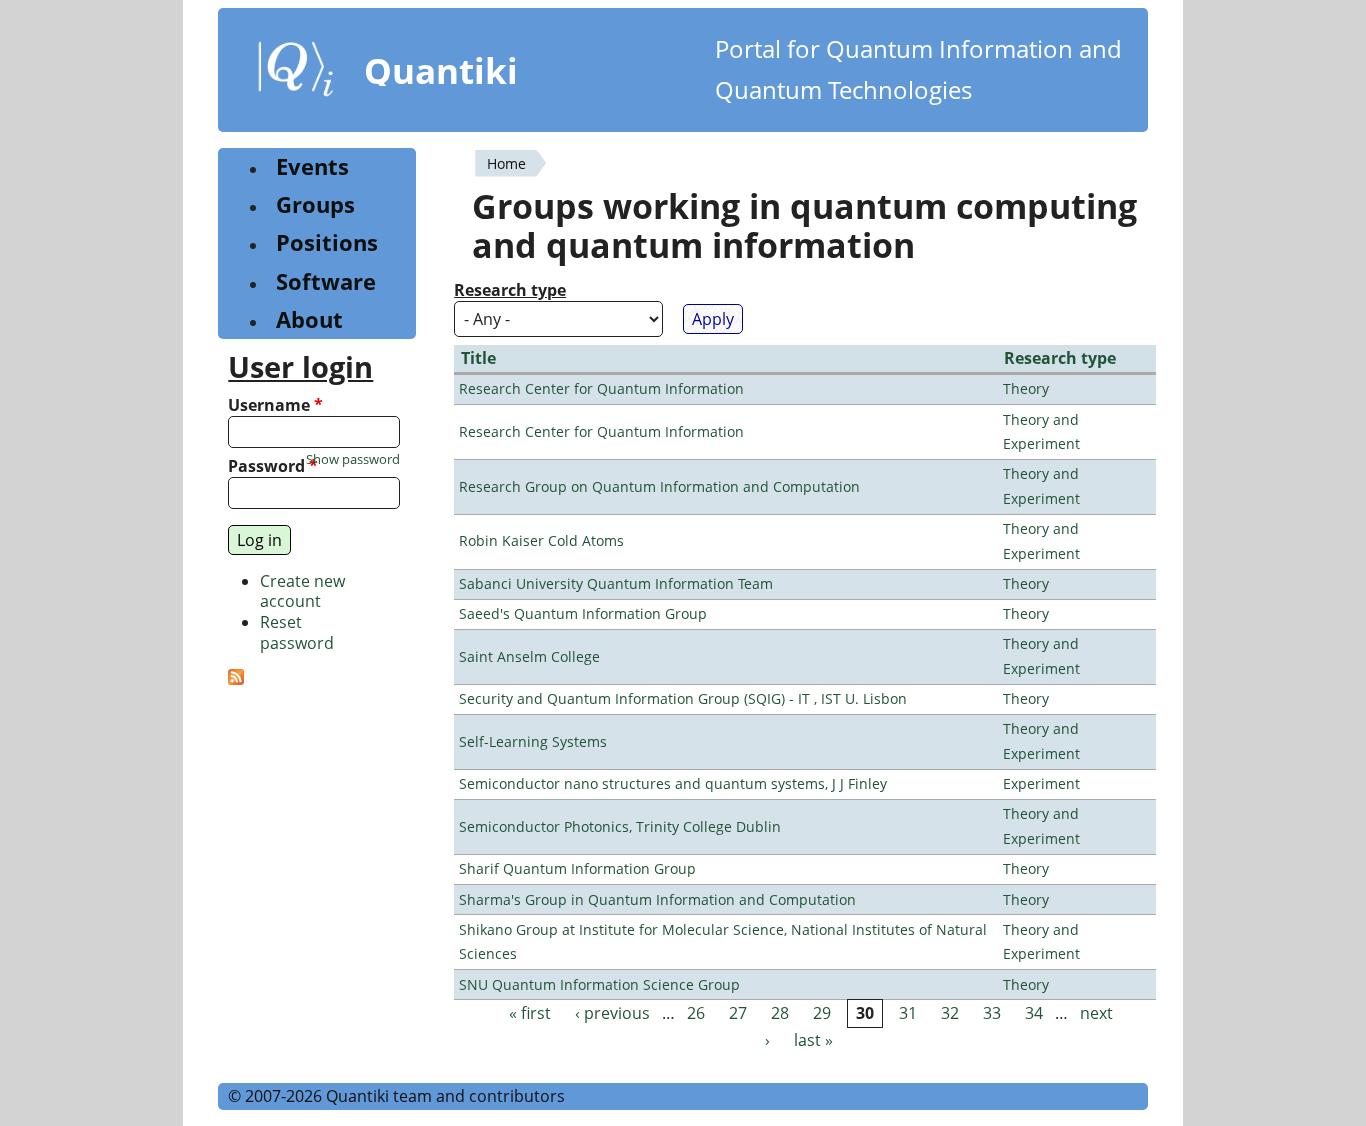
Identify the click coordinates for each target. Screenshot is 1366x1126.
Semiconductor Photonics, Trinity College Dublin (620, 826)
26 (696, 1013)
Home (506, 163)
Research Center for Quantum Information (601, 388)
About (309, 319)
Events (312, 166)
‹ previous (612, 1013)
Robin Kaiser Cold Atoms (541, 540)
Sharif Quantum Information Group (577, 868)
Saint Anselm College (529, 656)
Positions (327, 242)
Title (478, 358)
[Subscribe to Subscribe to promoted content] (236, 679)
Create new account (302, 591)
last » (813, 1041)
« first (530, 1013)
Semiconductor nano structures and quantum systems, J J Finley (673, 783)
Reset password (297, 632)
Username (275, 405)
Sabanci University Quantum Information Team (616, 583)
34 (1034, 1013)
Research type (510, 290)
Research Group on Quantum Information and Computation (659, 486)
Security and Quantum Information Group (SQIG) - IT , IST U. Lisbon (683, 698)
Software (326, 281)
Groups (315, 204)
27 (738, 1013)
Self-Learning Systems (533, 741)
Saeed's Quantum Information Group (583, 613)
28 (780, 1013)
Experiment (1041, 783)
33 (992, 1013)
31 (908, 1013)
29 (822, 1013)
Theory (1026, 388)
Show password (353, 459)
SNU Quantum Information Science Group (599, 984)
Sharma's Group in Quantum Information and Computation (657, 899)
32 (950, 1013)
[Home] (296, 73)
